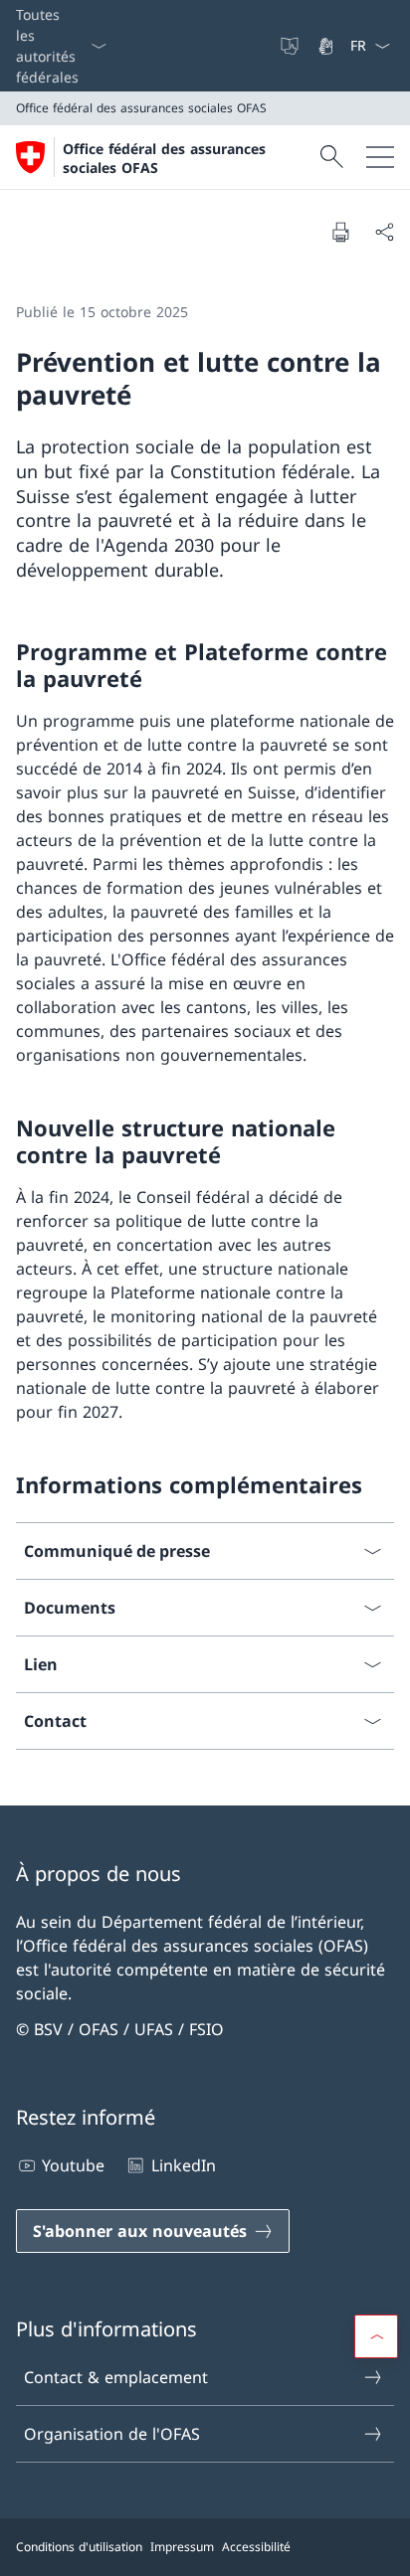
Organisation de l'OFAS (112, 2434)
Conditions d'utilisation (79, 2547)
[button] (376, 2336)
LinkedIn (183, 2165)
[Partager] (384, 232)
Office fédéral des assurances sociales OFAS (164, 158)
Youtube (73, 2165)
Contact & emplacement (116, 2377)
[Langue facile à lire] (292, 46)
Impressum (182, 2547)
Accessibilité (256, 2547)
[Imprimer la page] (340, 232)
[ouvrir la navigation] (380, 157)
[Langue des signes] (327, 46)
